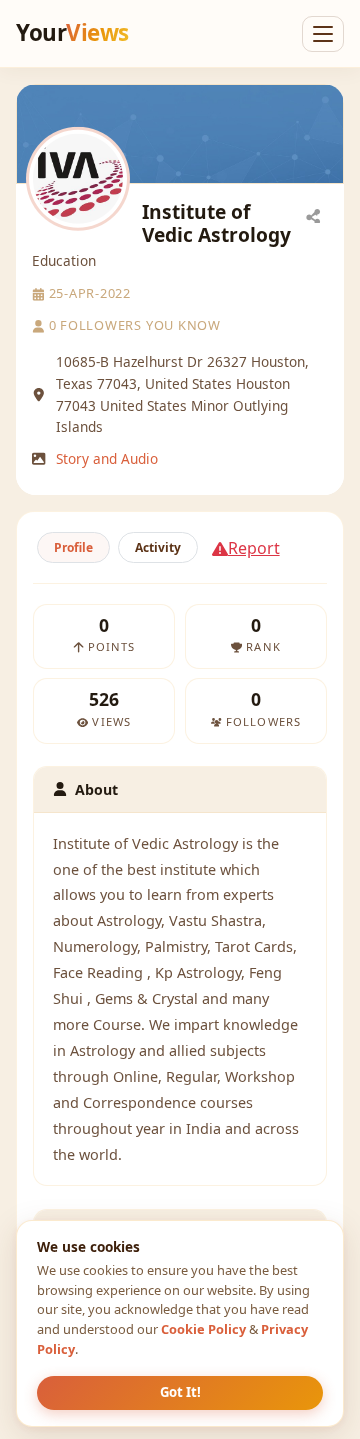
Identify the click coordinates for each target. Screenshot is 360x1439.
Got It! (180, 1392)
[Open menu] (323, 34)
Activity (158, 547)
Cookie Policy (203, 1329)
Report (254, 548)
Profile (73, 547)
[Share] (313, 215)
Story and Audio (107, 458)
